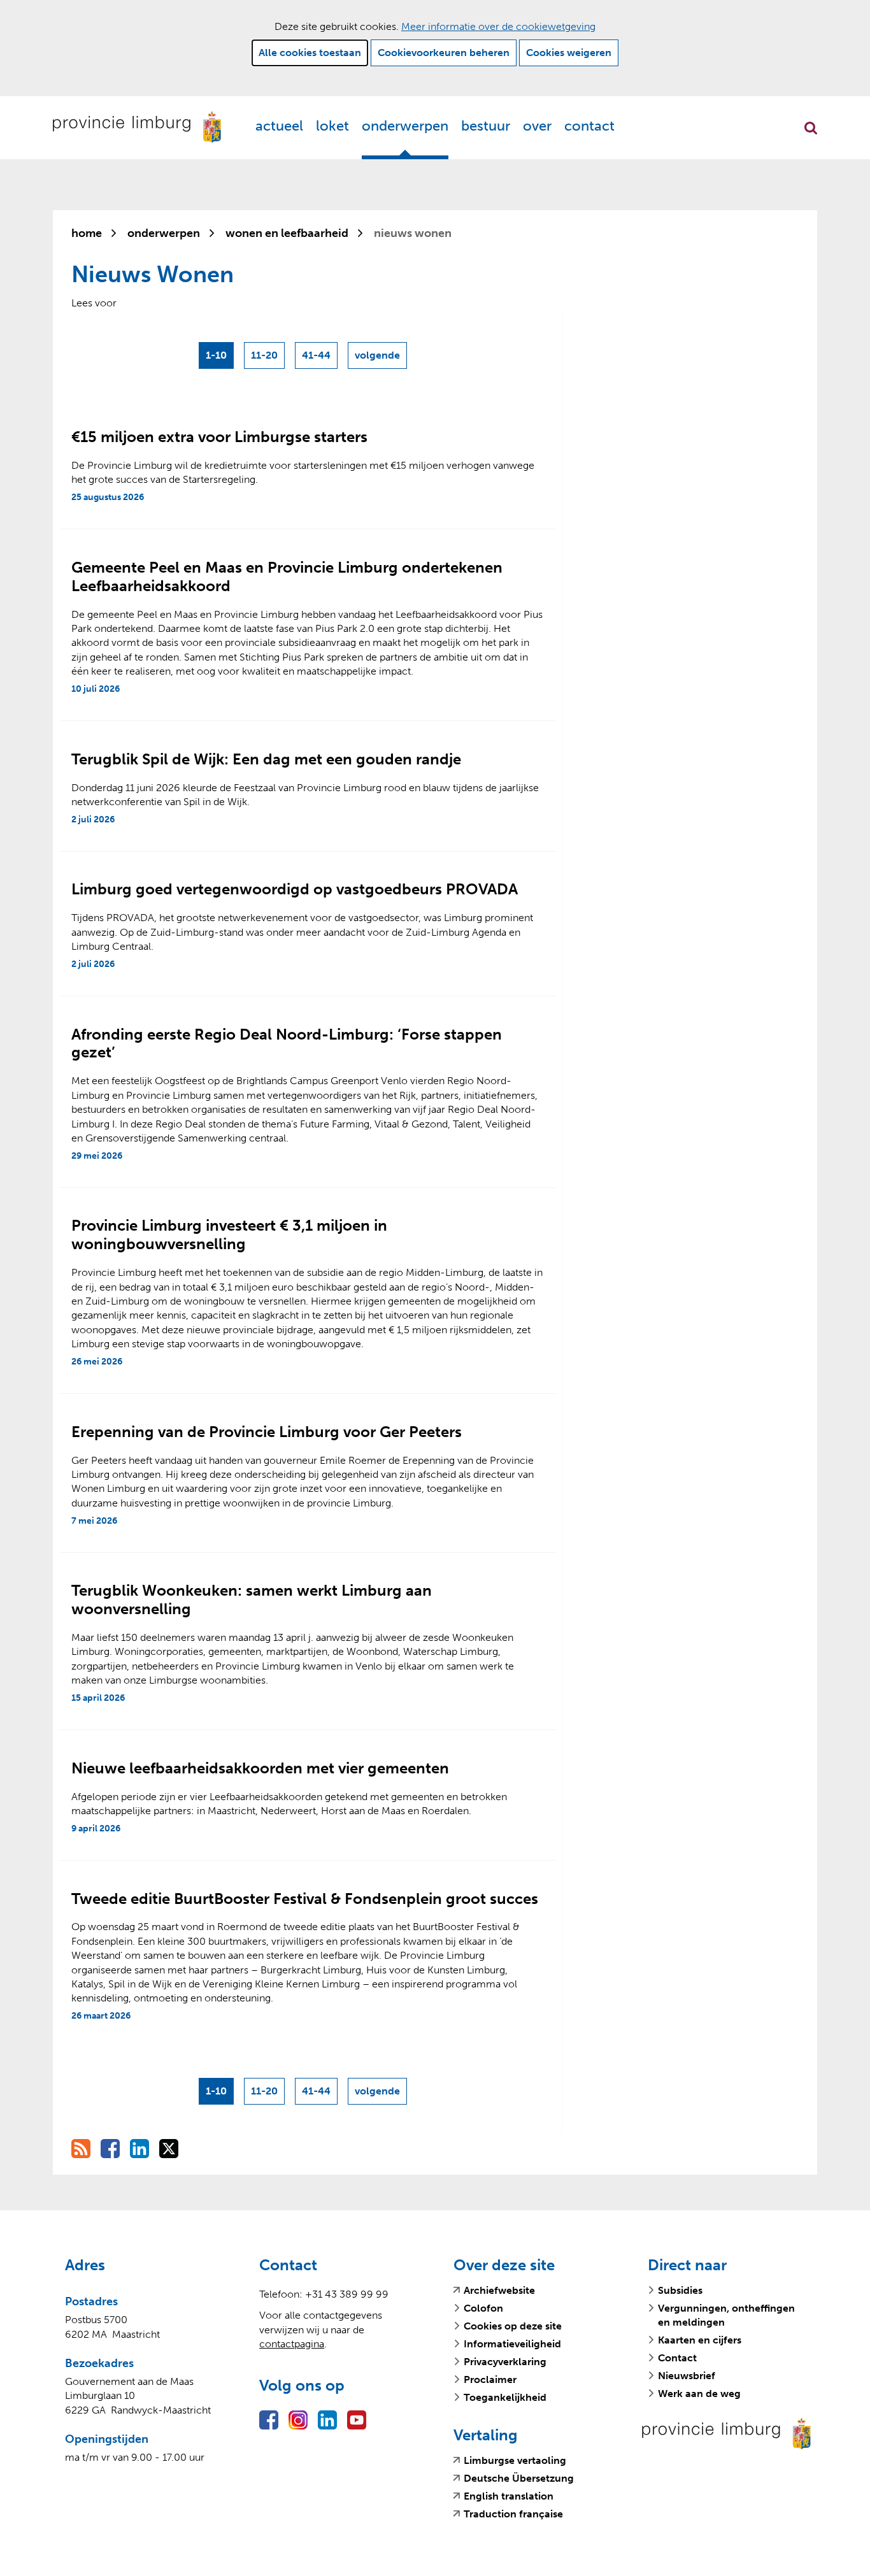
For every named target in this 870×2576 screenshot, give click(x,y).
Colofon (483, 2308)
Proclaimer (490, 2379)
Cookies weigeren (569, 53)
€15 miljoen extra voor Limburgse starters (219, 437)
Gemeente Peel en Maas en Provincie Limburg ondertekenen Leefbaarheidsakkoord (287, 576)
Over (537, 126)
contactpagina (292, 2344)
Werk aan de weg (699, 2394)
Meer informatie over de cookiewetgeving (498, 26)
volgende (379, 359)
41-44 (316, 355)
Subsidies (680, 2290)
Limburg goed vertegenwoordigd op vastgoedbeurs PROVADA (295, 889)
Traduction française (513, 2514)
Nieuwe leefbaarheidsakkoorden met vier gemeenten (260, 1768)
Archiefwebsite (499, 2291)
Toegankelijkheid (505, 2397)
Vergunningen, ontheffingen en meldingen (726, 2315)
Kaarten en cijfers (700, 2340)
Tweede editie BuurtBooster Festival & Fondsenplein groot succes (305, 1899)
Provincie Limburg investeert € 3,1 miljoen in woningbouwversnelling (229, 1234)
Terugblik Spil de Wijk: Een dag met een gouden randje (266, 759)
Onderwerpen (405, 126)
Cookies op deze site (513, 2326)
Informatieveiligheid (512, 2344)
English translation (509, 2496)
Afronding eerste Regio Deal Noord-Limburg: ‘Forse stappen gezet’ (287, 1043)
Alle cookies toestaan (310, 53)
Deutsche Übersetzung (519, 2479)
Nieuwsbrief (687, 2376)
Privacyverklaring (505, 2362)
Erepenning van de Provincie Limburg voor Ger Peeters (267, 1432)
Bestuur (486, 126)
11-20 (264, 355)
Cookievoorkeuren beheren (444, 53)
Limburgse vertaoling (515, 2461)
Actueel (279, 126)
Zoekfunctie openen (811, 128)
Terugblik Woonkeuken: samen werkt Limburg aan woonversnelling (252, 1599)
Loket (332, 126)
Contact (589, 126)
